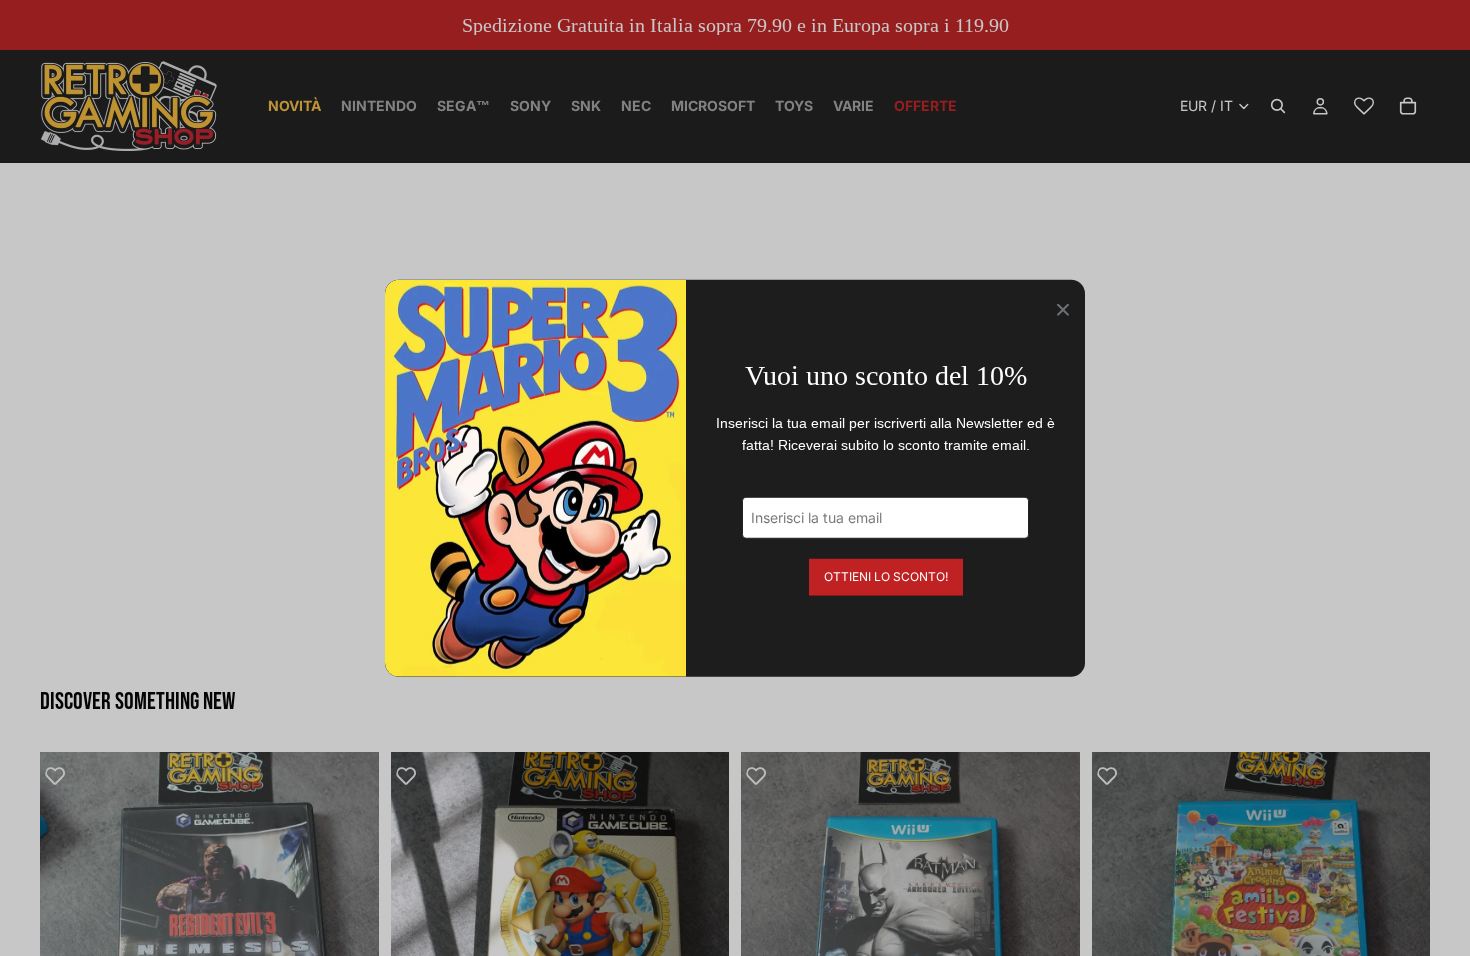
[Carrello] (1408, 106)
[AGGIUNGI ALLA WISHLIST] (65, 777)
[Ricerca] (1278, 106)
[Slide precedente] (70, 921)
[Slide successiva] (349, 921)
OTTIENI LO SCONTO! (886, 575)
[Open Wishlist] (1364, 106)
